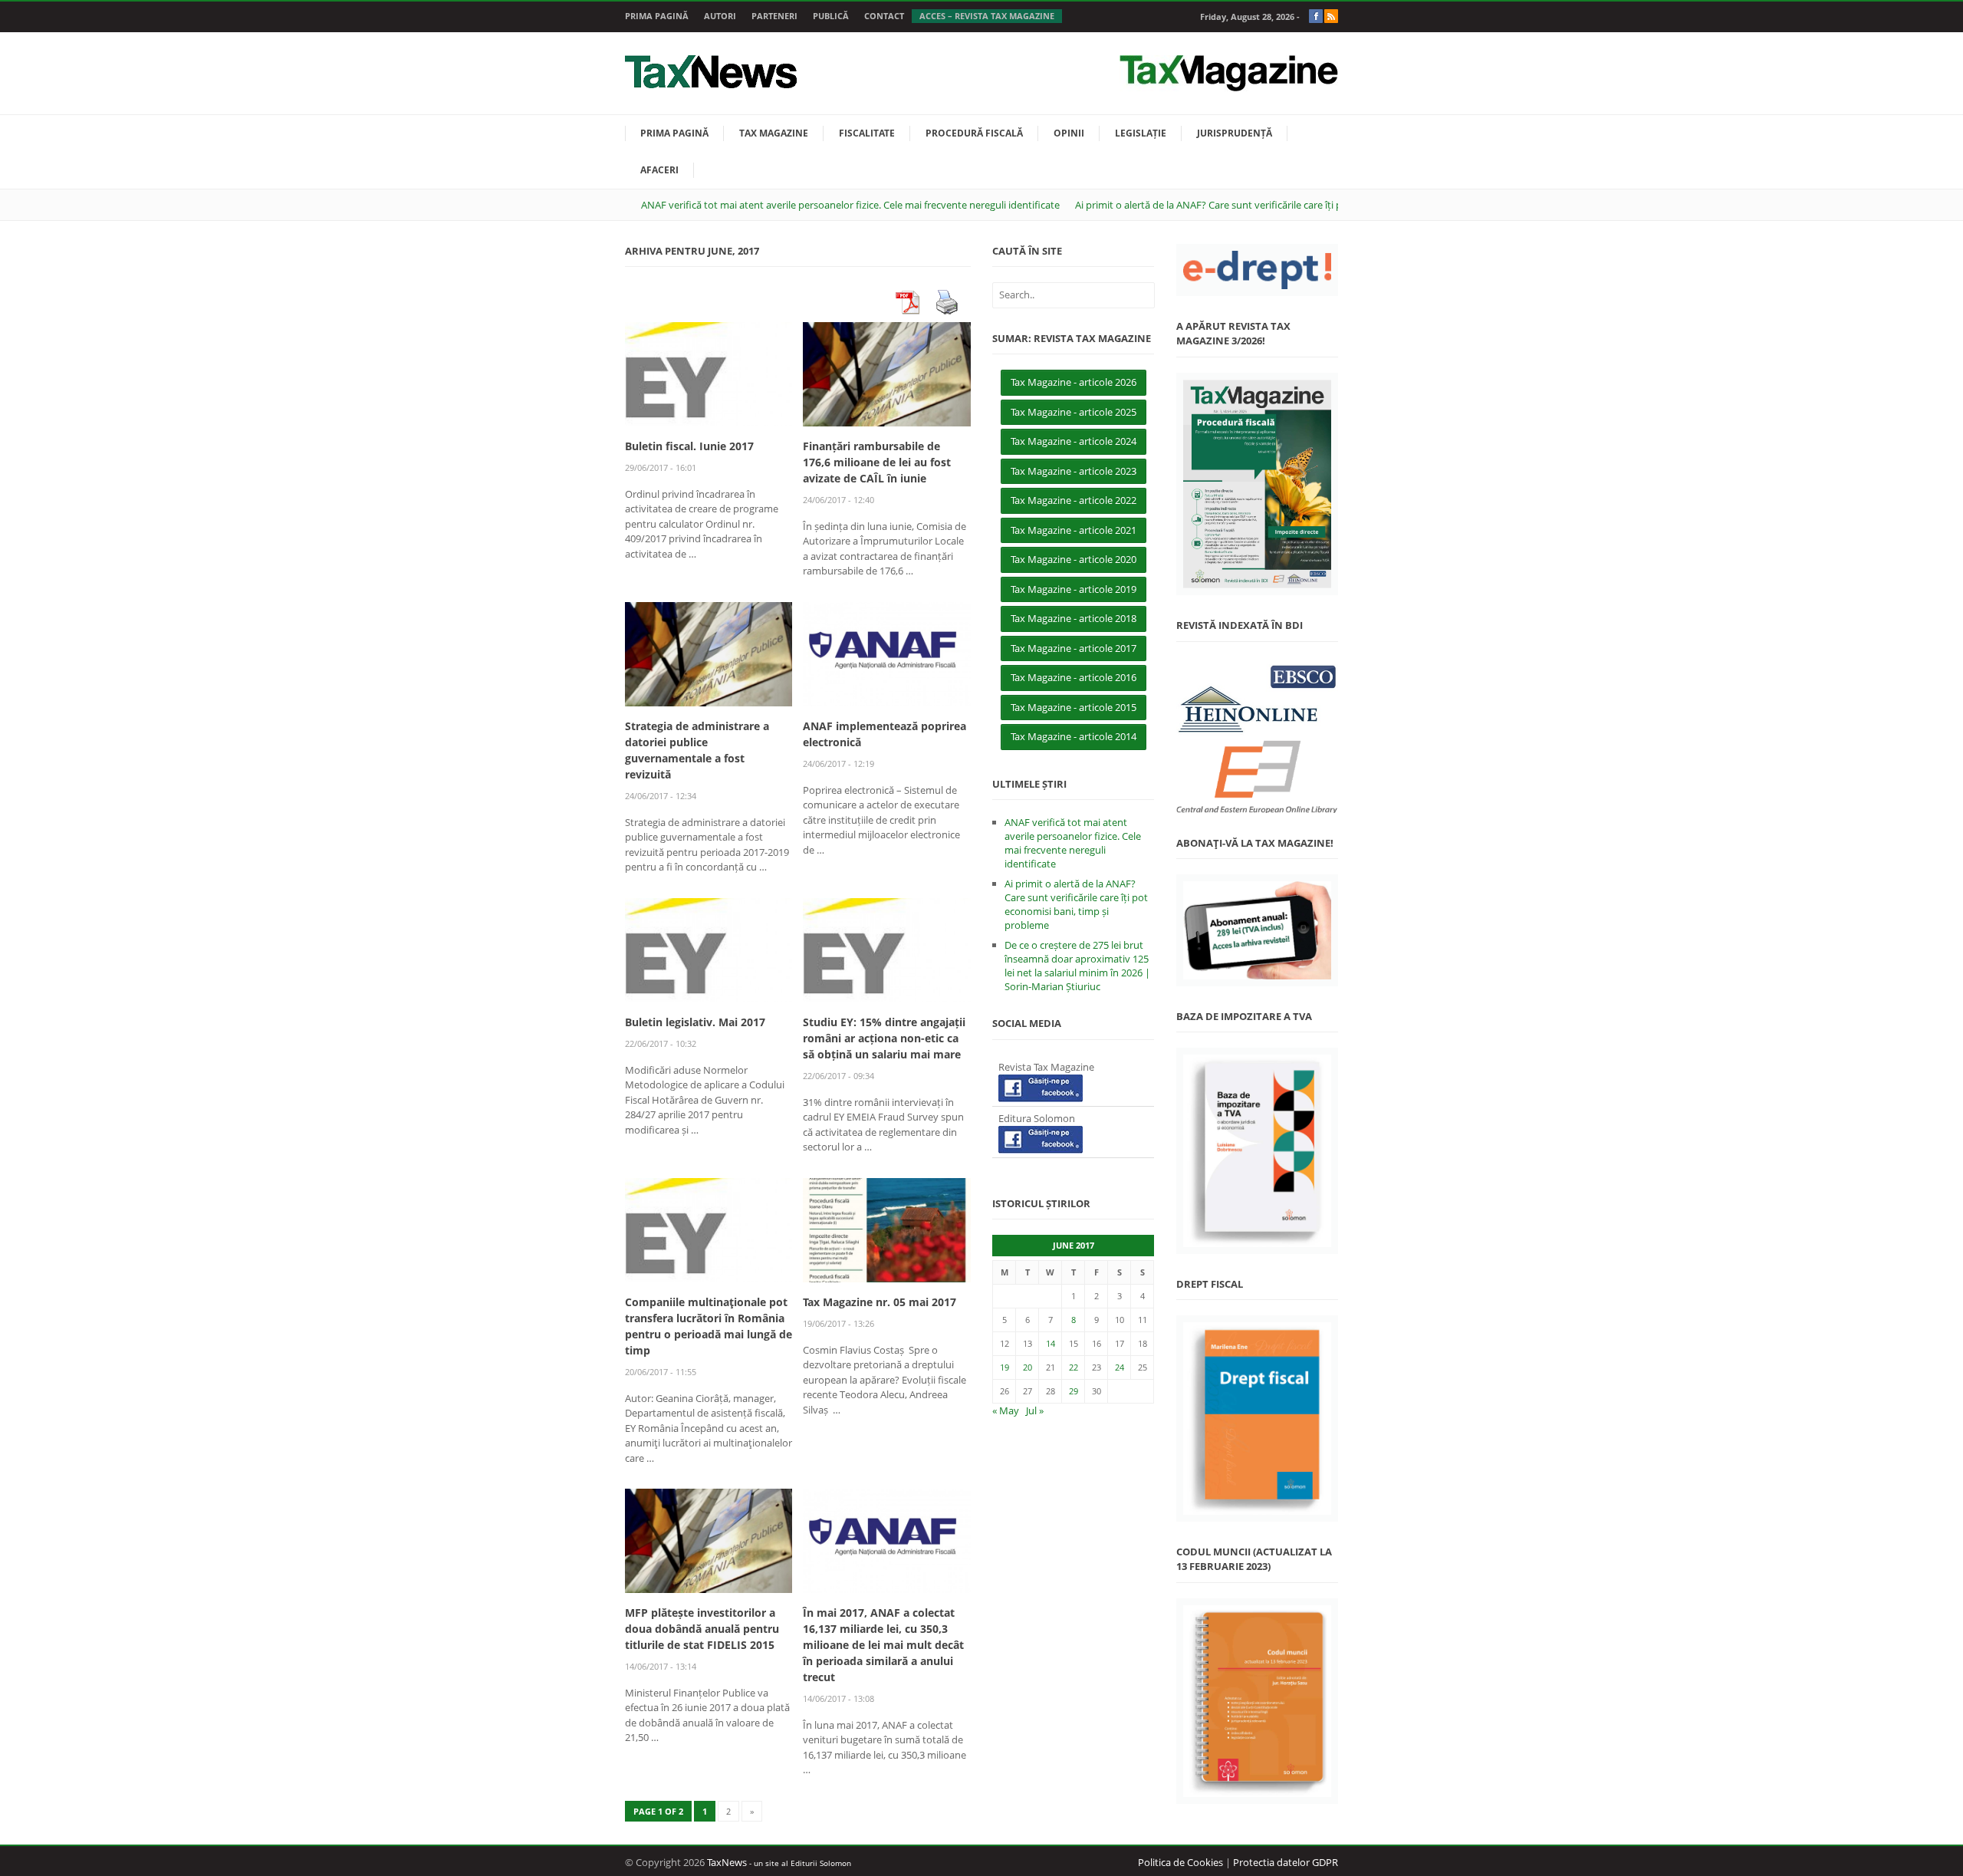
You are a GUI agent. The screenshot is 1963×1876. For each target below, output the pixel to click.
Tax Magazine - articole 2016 (1074, 677)
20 (1028, 1367)
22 (1074, 1367)
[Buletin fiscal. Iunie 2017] (709, 374)
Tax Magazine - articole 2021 (1074, 530)
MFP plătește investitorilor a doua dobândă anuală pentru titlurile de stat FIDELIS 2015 (702, 1629)
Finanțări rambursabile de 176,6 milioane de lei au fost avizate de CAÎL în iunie (877, 462)
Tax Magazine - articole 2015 (1074, 707)
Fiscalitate (867, 133)
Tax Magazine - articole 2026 (1074, 382)
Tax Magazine (774, 133)
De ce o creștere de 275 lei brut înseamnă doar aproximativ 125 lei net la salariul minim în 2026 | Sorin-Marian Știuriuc (1077, 966)
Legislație (1141, 133)
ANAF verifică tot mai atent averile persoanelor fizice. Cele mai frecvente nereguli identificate (850, 205)
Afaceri (659, 170)
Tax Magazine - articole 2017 (1074, 648)
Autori (720, 16)
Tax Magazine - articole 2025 (1074, 412)
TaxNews (727, 1862)
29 (1074, 1391)
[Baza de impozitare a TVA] (1257, 1151)
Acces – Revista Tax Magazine (987, 16)
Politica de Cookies (1180, 1862)
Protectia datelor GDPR (1286, 1862)
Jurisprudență (1235, 133)
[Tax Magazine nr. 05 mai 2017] (886, 1229)
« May (1006, 1410)
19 (1005, 1367)
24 (1120, 1367)
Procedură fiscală (974, 133)
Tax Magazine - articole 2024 (1074, 441)
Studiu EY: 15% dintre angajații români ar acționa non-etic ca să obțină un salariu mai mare (884, 1038)
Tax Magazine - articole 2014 (1074, 736)
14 (1051, 1343)
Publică (831, 16)
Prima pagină (657, 16)
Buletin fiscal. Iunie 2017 (689, 446)
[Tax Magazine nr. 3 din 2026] (1257, 484)
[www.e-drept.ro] (1257, 270)
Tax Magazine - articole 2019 (1074, 589)
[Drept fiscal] (1257, 1419)
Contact (884, 16)
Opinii (1069, 133)
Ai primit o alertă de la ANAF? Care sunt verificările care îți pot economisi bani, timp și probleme (1290, 205)
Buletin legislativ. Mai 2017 (695, 1022)
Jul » (1035, 1410)
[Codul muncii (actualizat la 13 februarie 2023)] (1257, 1702)
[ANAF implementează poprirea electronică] (886, 653)
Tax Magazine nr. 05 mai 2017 (880, 1302)
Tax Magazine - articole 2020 (1074, 559)
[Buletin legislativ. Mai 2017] (709, 949)
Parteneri (774, 16)
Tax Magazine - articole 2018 (1074, 618)
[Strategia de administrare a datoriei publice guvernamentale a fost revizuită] (709, 653)
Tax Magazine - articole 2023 (1074, 471)
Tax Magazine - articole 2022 (1074, 500)
